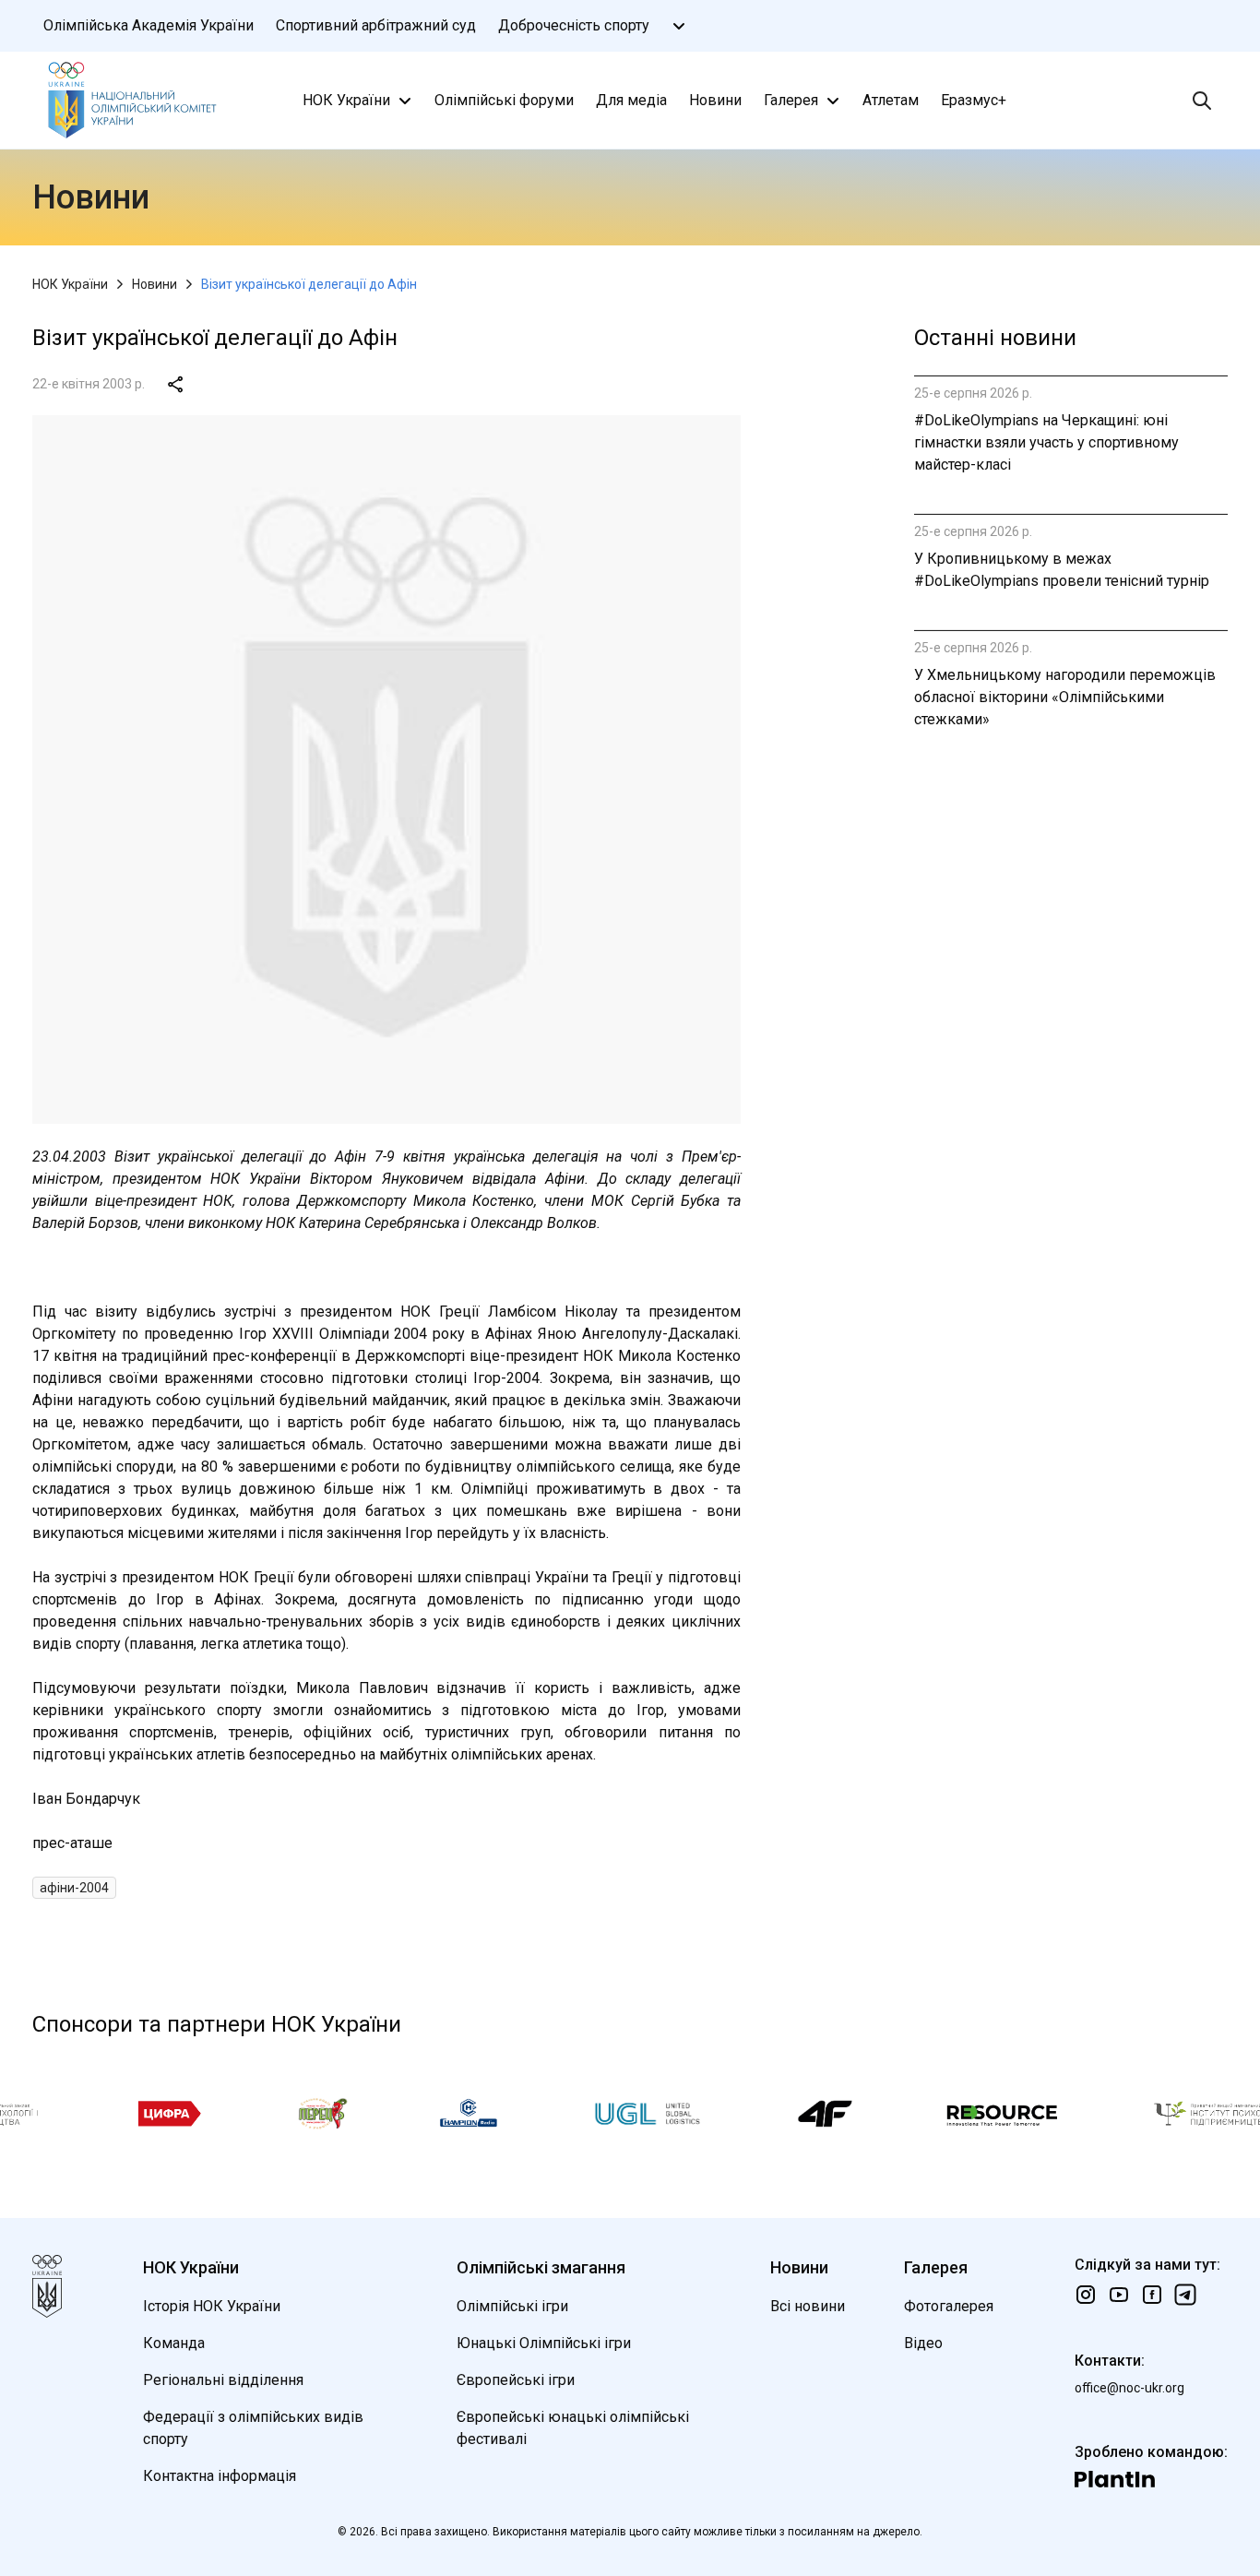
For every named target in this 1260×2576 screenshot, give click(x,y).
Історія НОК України (212, 2306)
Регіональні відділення (223, 2380)
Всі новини (808, 2306)
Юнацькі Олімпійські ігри (544, 2343)
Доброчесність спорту (574, 25)
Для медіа (631, 100)
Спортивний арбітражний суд (376, 25)
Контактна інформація (220, 2476)
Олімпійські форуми (504, 100)
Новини (715, 100)
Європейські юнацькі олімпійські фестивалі (573, 2428)
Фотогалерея (949, 2306)
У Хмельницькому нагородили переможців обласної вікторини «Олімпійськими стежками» (1065, 697)
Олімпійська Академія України (149, 25)
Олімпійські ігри (512, 2306)
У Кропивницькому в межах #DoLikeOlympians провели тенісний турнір (1062, 570)
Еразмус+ (974, 100)
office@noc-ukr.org (1129, 2388)
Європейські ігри (516, 2380)
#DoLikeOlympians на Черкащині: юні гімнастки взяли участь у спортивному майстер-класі (1046, 442)
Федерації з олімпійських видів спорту (253, 2428)
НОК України (346, 100)
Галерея (791, 100)
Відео (923, 2343)
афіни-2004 (74, 1888)
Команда (174, 2343)
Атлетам (891, 100)
